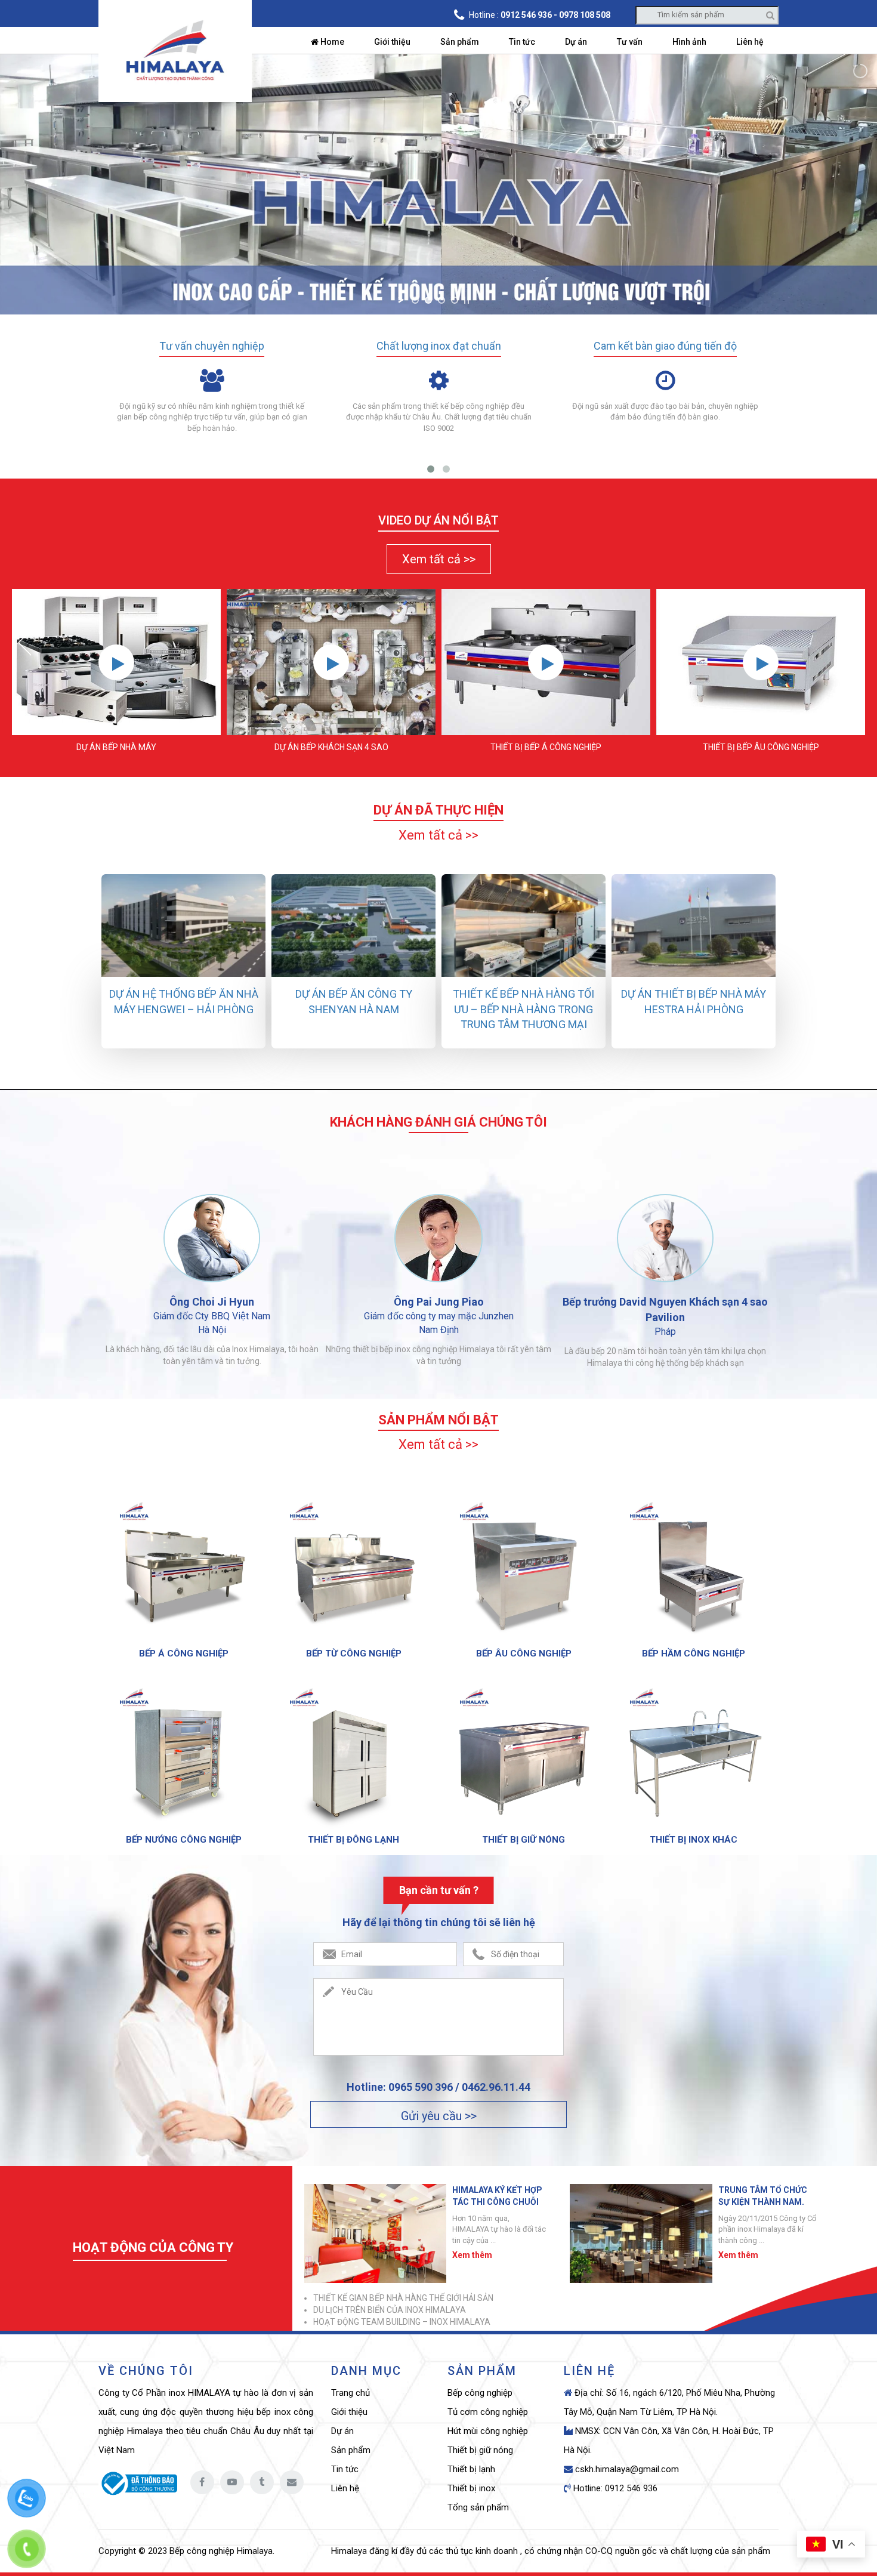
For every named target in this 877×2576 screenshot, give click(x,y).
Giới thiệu (392, 42)
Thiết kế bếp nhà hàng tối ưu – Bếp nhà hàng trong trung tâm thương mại (524, 1009)
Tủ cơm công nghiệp (488, 2412)
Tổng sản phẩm (478, 2507)
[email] (292, 2482)
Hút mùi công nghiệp (488, 2431)
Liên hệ (750, 42)
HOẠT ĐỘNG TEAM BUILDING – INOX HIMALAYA (402, 2322)
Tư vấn (630, 42)
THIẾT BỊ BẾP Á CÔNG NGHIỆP (546, 747)
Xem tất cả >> (439, 559)
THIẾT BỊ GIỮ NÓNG (524, 1840)
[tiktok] (262, 2482)
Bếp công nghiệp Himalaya (221, 2551)
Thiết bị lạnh (471, 2469)
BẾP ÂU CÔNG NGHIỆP (524, 1653)
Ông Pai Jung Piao (439, 1302)
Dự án (576, 42)
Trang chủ (351, 2393)
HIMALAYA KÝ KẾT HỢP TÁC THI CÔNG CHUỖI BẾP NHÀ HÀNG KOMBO (498, 2196)
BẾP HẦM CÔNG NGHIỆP (694, 1653)
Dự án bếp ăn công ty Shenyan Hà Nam (354, 1002)
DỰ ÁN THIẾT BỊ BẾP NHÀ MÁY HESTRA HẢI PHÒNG (694, 1002)
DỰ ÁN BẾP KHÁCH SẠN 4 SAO (331, 747)
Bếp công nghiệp (480, 2393)
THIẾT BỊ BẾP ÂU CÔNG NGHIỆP (761, 747)
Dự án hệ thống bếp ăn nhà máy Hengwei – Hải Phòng (184, 1002)
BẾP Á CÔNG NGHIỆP (184, 1653)
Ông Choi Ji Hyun (212, 1302)
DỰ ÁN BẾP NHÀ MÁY (116, 747)
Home (331, 42)
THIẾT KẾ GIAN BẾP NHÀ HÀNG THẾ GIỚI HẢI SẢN (403, 2298)
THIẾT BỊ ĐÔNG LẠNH (353, 1840)
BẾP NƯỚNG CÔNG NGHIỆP (184, 1840)
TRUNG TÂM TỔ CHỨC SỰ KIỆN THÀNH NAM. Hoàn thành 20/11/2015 (764, 2196)
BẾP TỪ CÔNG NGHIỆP (354, 1653)
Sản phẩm (460, 42)
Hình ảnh (689, 42)
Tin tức (522, 42)
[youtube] (232, 2482)
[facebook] (202, 2482)
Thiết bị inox (471, 2488)
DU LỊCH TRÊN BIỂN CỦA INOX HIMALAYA (390, 2310)
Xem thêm (472, 2255)
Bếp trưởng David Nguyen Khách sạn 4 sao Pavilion (665, 1309)
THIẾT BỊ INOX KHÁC (694, 1840)
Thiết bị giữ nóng (480, 2450)
